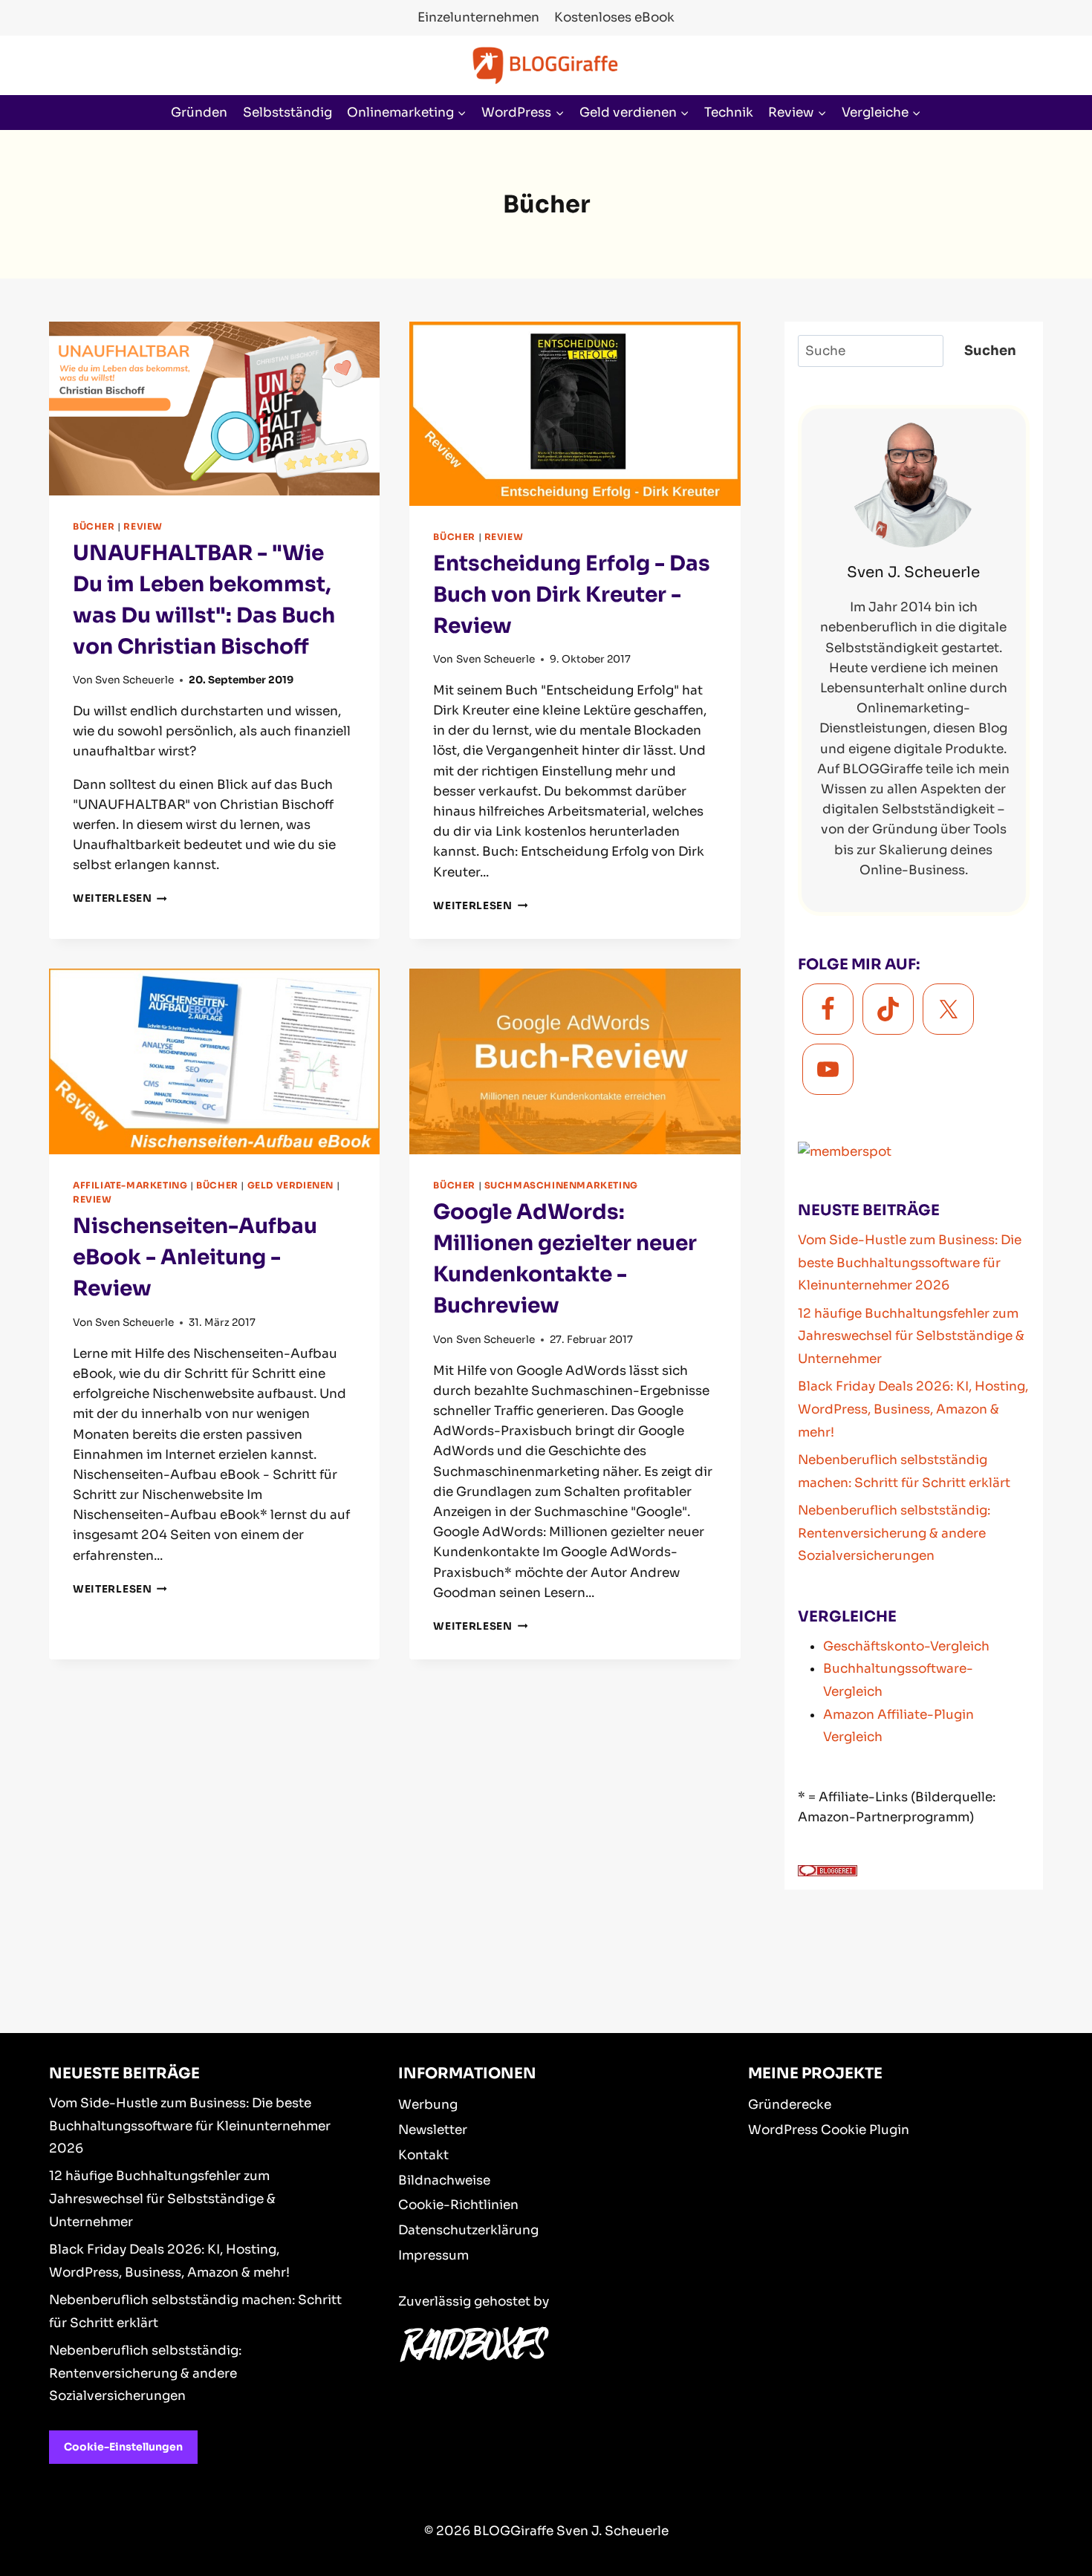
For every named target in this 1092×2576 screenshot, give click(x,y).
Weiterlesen (120, 898)
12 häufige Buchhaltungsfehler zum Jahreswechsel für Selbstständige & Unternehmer (911, 1336)
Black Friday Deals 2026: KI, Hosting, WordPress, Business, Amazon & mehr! (913, 1409)
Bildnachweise (444, 2180)
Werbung (428, 2105)
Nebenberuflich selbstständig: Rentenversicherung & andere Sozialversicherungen (894, 1533)
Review (143, 526)
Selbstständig (287, 113)
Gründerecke (790, 2105)
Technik (729, 113)
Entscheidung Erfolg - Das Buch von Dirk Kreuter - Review (572, 595)
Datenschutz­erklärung (468, 2230)
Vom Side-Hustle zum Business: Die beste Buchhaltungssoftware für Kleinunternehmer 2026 (910, 1263)
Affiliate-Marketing (130, 1185)
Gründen (199, 113)
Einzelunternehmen (478, 17)
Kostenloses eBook (614, 17)
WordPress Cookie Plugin (829, 2130)
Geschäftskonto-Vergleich (906, 1646)
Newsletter (433, 2130)
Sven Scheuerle (134, 680)
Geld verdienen (290, 1185)
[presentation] (214, 409)
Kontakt (423, 2155)
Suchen (990, 351)
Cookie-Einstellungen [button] (123, 2447)
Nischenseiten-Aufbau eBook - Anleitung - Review (195, 1257)
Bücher (94, 526)
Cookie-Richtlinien (458, 2205)
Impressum (433, 2255)
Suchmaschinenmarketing (561, 1185)
